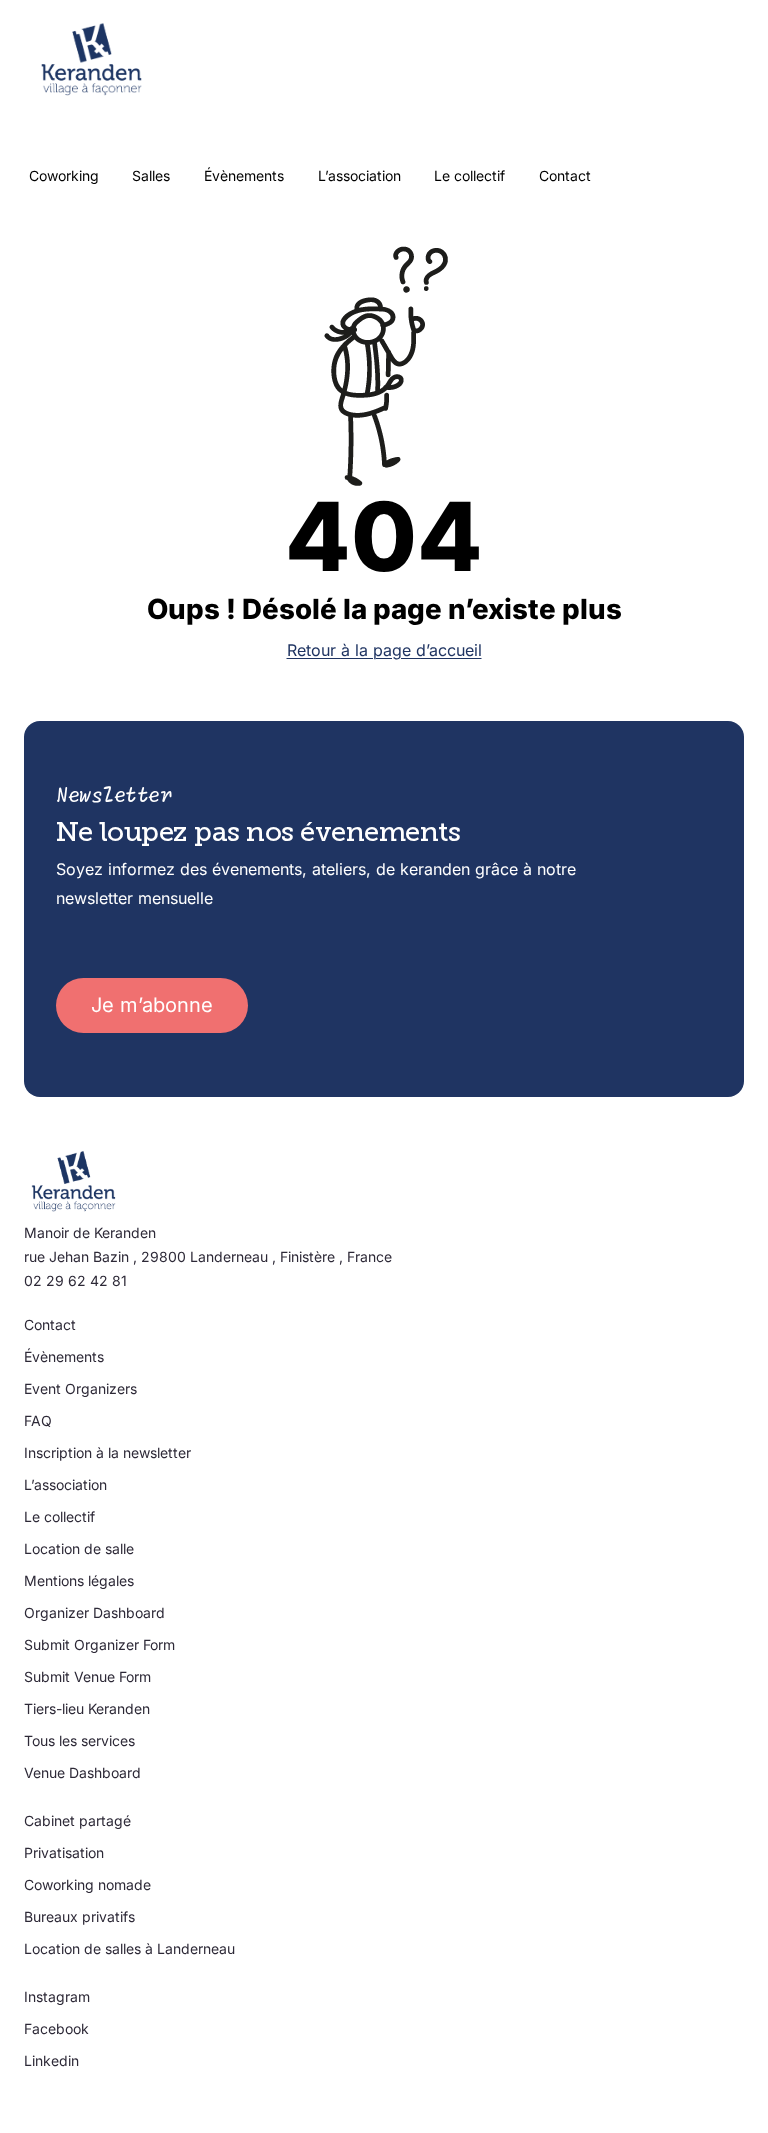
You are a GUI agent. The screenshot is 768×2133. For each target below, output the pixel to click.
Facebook (56, 2028)
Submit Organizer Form (99, 1644)
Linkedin (51, 2060)
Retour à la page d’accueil (384, 650)
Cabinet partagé (77, 1820)
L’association (65, 1484)
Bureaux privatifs (79, 1916)
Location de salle (79, 1548)
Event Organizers (80, 1388)
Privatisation (64, 1852)
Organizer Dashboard (94, 1612)
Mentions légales (79, 1580)
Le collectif (59, 1516)
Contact (50, 1324)
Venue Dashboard (82, 1772)
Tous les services (79, 1740)
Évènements (64, 1356)
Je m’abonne (152, 1005)
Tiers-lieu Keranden (87, 1708)
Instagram (57, 1996)
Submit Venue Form (87, 1676)
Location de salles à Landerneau (129, 1948)
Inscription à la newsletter (107, 1452)
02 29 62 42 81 (75, 1280)
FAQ (38, 1420)
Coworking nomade (87, 1884)
